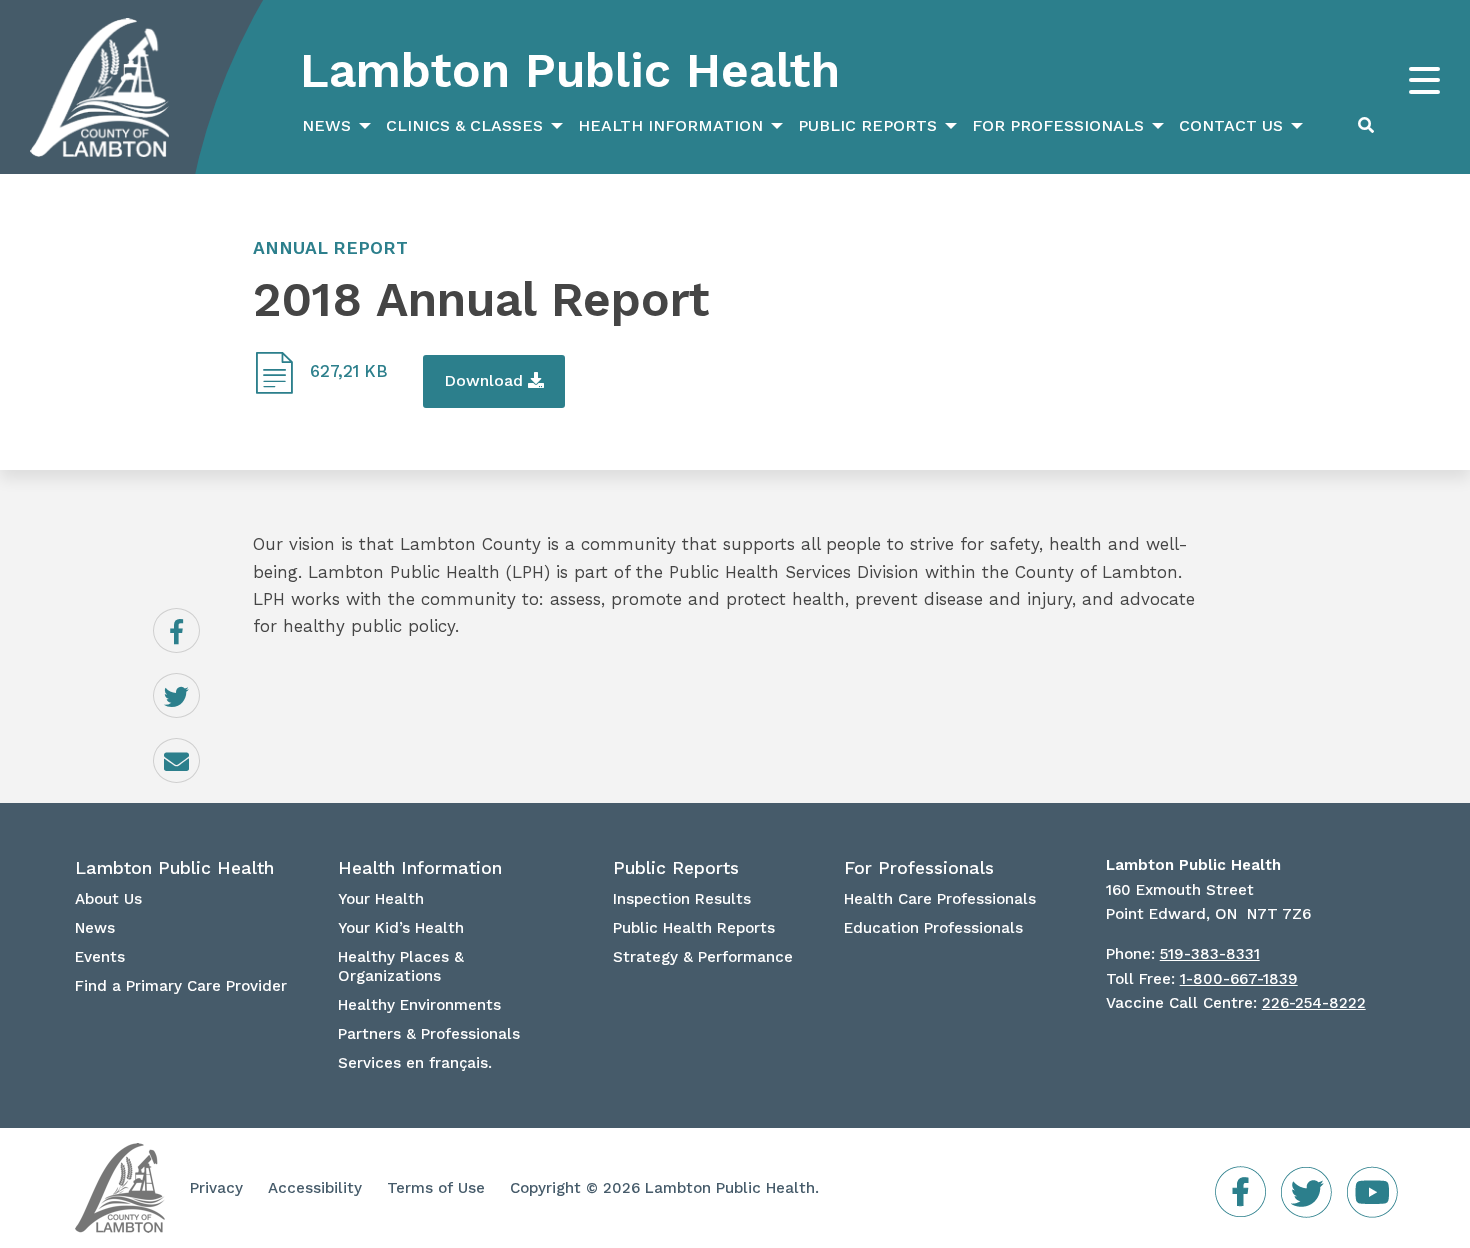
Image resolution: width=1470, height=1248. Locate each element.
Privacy (216, 1188)
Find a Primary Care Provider (181, 986)
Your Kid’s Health (401, 928)
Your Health (381, 899)
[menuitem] (334, 126)
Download (486, 380)
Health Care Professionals (940, 899)
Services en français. (415, 1063)
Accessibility (315, 1188)
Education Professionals (933, 928)
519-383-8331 (1210, 954)
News (326, 125)
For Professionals (1058, 125)
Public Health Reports (694, 928)
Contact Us (1231, 125)
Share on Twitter (199, 696)
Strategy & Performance (703, 957)
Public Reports (867, 125)
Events (100, 957)
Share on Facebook (199, 631)
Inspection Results (682, 899)
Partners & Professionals (429, 1034)
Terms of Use (436, 1188)
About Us (108, 899)
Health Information (670, 125)
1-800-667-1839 (1239, 979)
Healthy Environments (419, 1005)
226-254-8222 (1314, 1003)
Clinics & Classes (464, 125)
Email (199, 747)
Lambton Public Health (570, 70)
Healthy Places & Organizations (401, 966)
